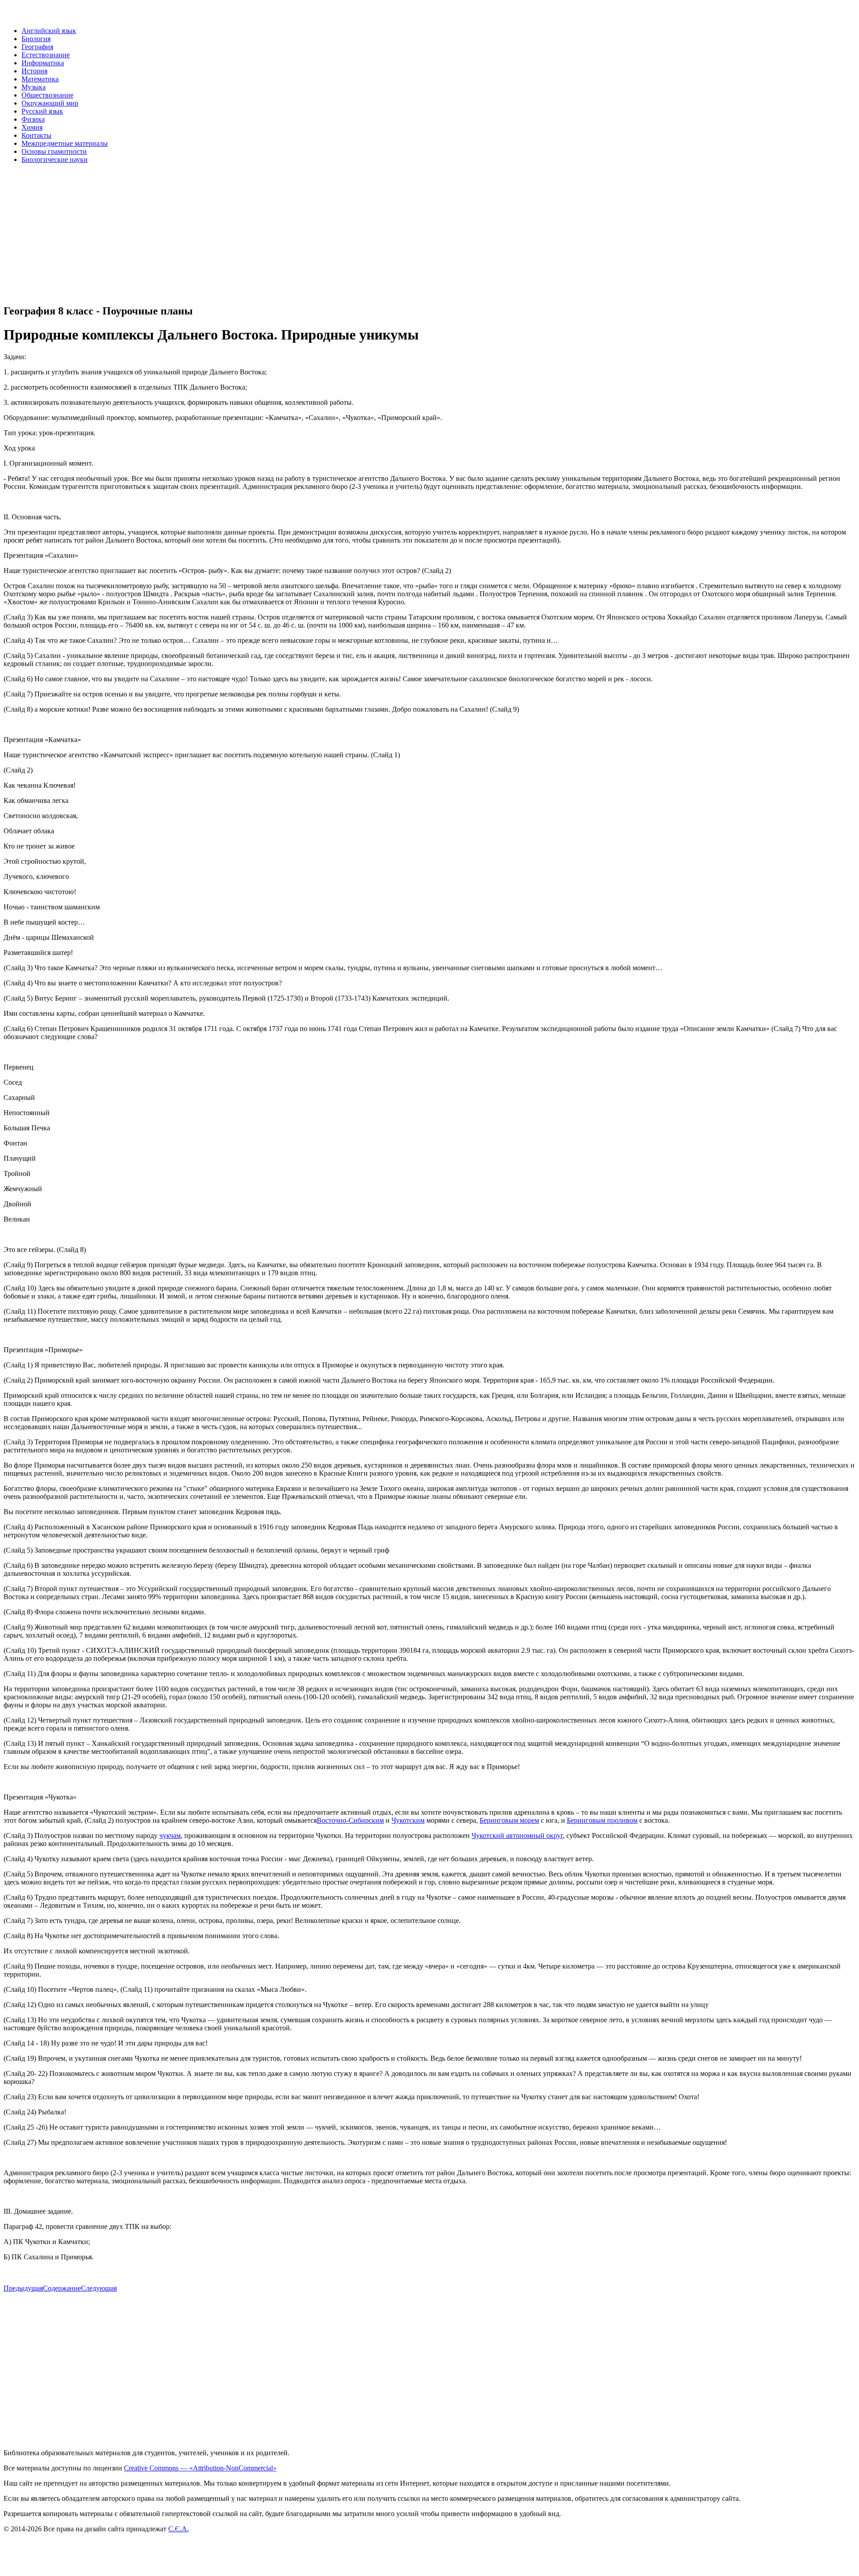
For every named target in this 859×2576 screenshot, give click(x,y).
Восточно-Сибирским (350, 1820)
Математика (40, 79)
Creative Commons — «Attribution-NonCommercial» (200, 2468)
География (37, 47)
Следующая (99, 2288)
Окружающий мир (50, 103)
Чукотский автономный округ (517, 1835)
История (34, 71)
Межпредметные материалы (65, 143)
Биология (36, 39)
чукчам (170, 1835)
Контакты (36, 135)
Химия (32, 127)
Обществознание (47, 95)
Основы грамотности (54, 151)
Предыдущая (23, 2288)
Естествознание (46, 55)
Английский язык (49, 31)
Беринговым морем (509, 1820)
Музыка (34, 87)
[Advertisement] (272, 233)
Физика (33, 119)
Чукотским (408, 1820)
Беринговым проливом (602, 1820)
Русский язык (42, 111)
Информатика (43, 63)
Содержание (62, 2288)
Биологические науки (55, 159)
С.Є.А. (179, 2529)
